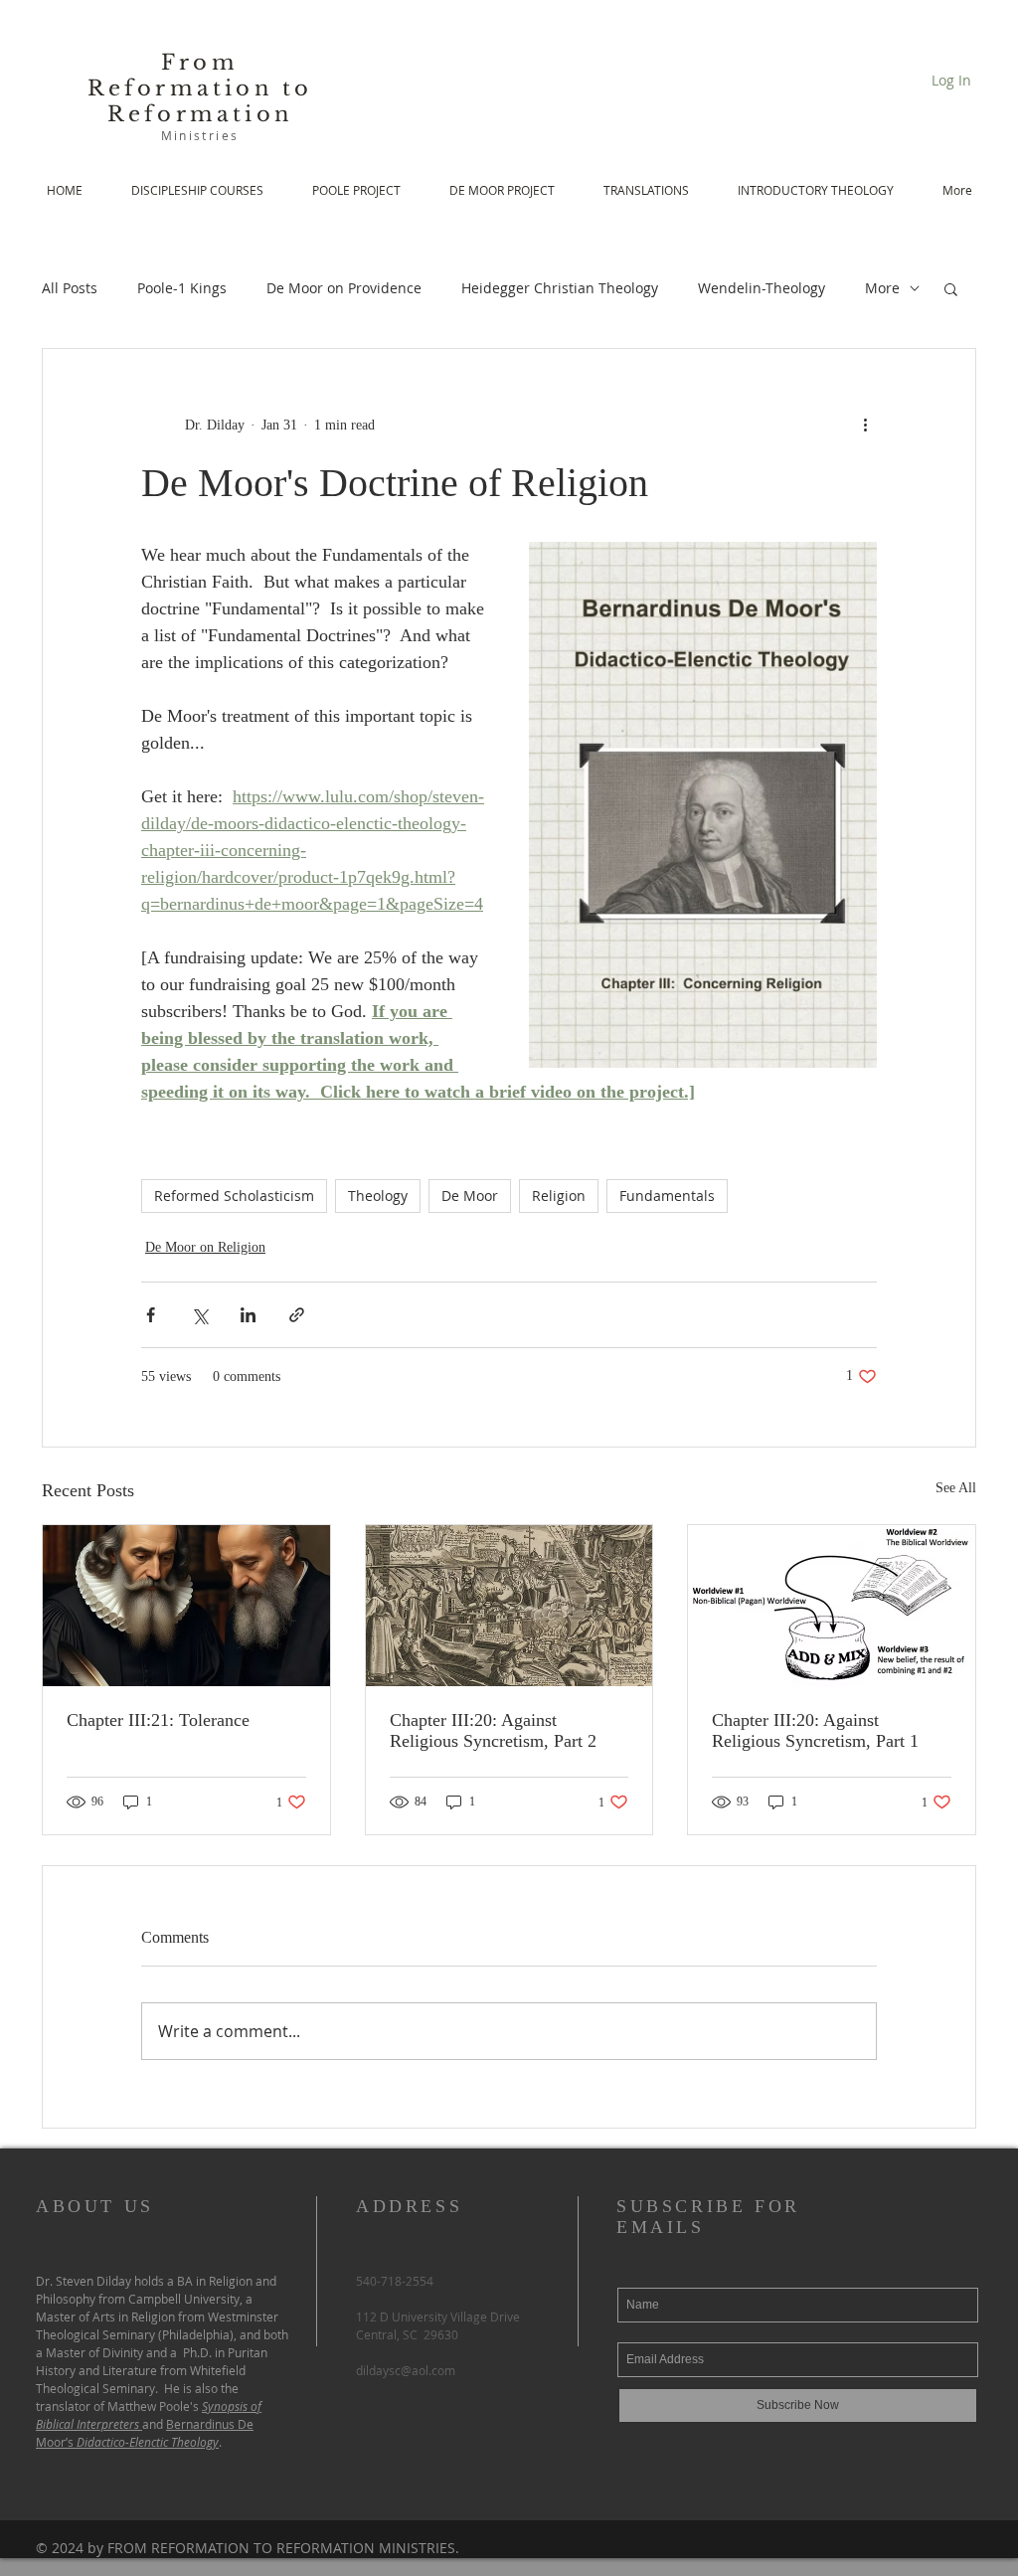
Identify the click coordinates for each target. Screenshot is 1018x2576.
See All (956, 1488)
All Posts (70, 288)
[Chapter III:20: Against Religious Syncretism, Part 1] (832, 1606)
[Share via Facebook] (151, 1315)
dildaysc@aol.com (406, 2370)
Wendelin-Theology (762, 288)
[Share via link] (297, 1315)
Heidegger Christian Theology (560, 288)
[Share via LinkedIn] (248, 1315)
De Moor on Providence (344, 288)
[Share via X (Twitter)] (199, 1315)
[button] (951, 288)
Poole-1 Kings (182, 288)
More (882, 288)
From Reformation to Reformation (200, 88)
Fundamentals (667, 1196)
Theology (378, 1196)
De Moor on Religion (205, 1247)
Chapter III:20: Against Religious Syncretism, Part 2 (493, 1730)
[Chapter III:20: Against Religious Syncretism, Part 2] (509, 1606)
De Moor (470, 1196)
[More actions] (865, 425)
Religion (559, 1196)
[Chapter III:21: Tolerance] (186, 1606)
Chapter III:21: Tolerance (158, 1720)
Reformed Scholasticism (234, 1196)
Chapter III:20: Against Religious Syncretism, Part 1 (815, 1730)
